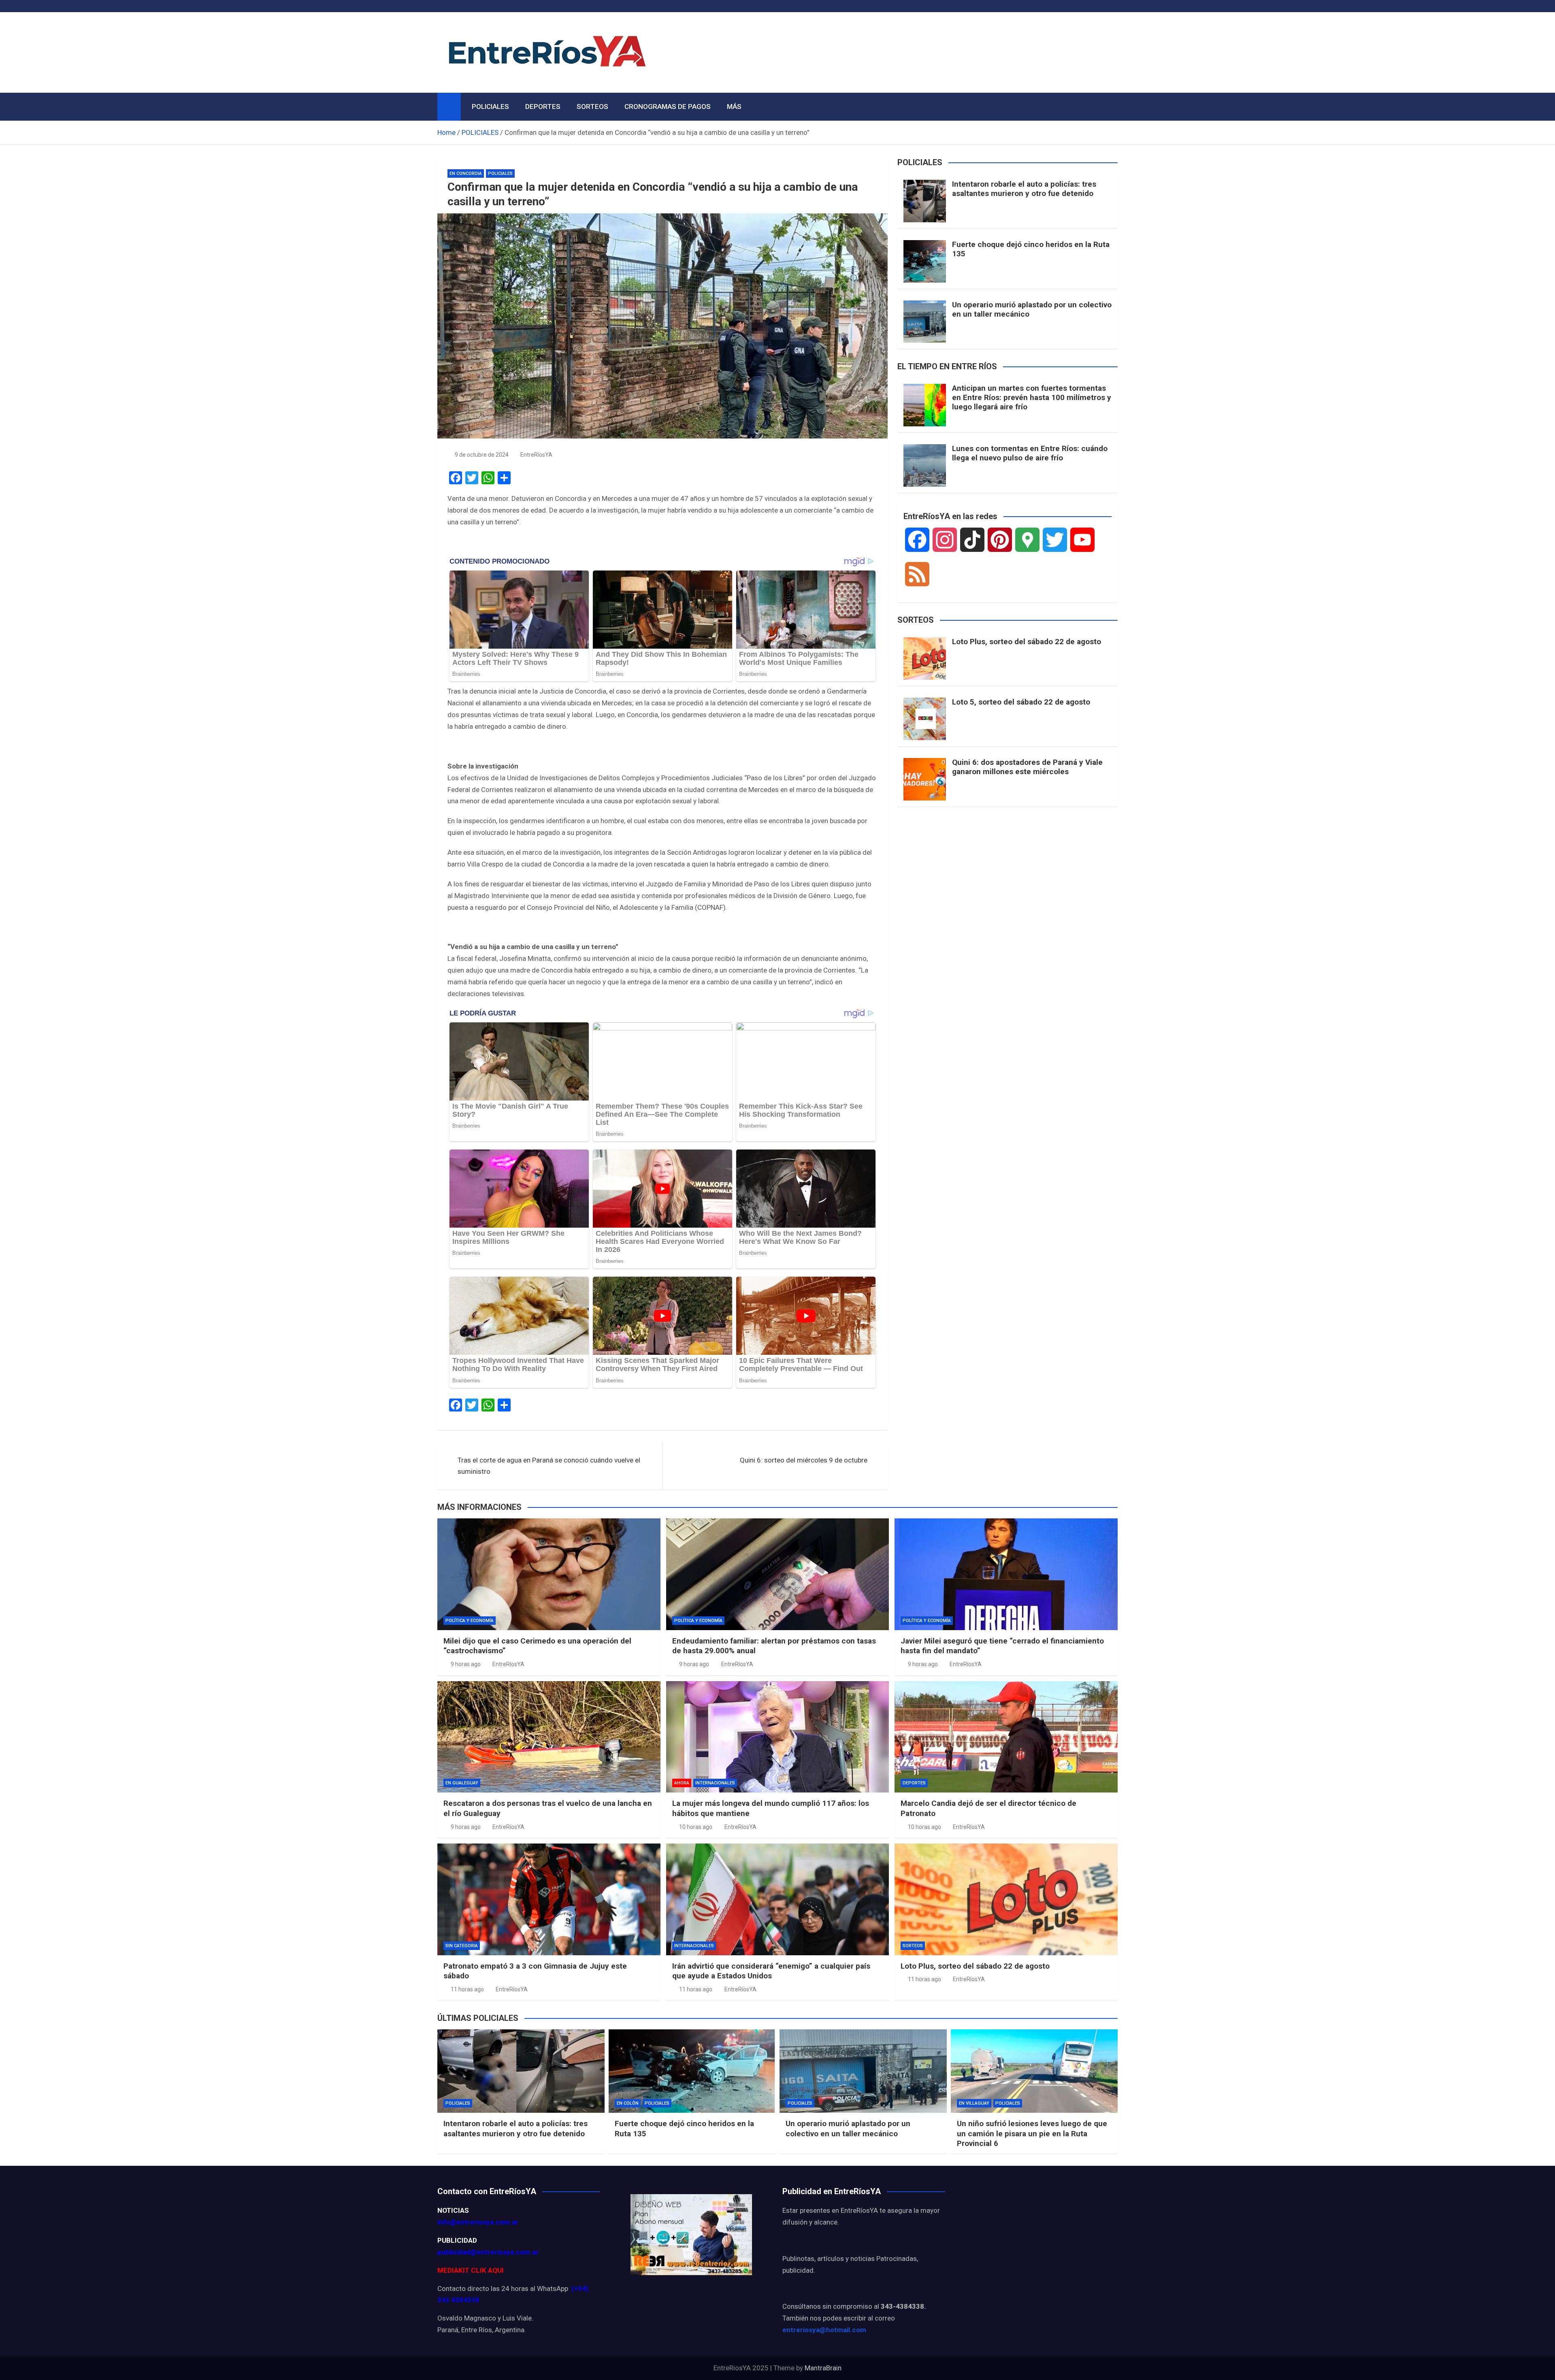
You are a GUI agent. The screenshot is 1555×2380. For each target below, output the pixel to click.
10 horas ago (696, 1827)
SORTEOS (592, 106)
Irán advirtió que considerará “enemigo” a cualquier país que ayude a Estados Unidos (771, 1971)
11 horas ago (467, 1989)
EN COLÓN (628, 2103)
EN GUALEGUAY (462, 1783)
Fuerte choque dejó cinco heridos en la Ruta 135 (1031, 249)
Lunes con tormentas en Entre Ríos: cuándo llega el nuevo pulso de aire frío (1030, 453)
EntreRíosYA (536, 455)
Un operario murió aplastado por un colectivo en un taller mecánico (1032, 309)
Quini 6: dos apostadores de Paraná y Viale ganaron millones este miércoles (1027, 767)
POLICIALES (490, 106)
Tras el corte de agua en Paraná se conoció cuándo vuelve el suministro (549, 1466)
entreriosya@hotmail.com (824, 2330)
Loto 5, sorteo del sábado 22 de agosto (1021, 702)
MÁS (734, 106)
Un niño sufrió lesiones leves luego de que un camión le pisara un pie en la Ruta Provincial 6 (1032, 2133)
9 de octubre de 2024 (482, 455)
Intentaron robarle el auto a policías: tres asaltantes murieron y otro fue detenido (1024, 189)
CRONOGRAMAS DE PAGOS (668, 106)
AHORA (682, 1783)
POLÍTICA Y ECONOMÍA (470, 1621)
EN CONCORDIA (466, 173)
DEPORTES (543, 106)
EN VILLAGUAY (974, 2103)
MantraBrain (823, 2368)
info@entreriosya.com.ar (478, 2222)
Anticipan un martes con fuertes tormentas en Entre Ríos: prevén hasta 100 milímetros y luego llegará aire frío (1032, 397)
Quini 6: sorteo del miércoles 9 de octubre (804, 1460)
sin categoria (462, 1946)
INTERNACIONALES (715, 1783)
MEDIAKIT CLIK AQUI (471, 2270)
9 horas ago (466, 1664)
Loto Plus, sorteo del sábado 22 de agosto (1027, 642)
